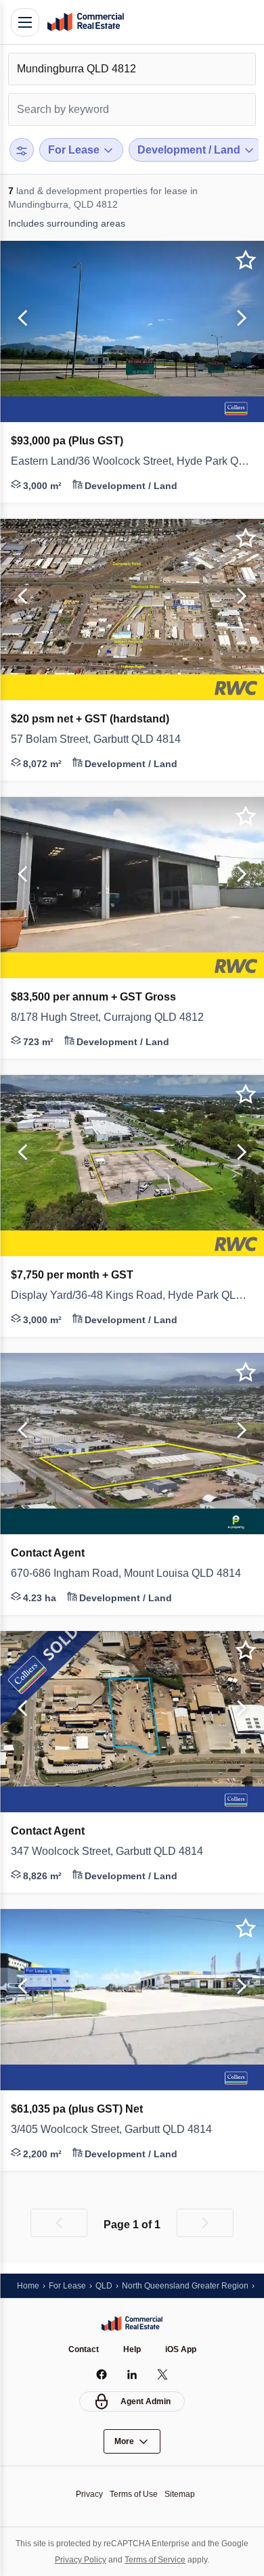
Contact (82, 2349)
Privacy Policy (92, 2559)
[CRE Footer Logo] (132, 2323)
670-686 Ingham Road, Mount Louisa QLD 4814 (132, 1573)
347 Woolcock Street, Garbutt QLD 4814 (118, 1851)
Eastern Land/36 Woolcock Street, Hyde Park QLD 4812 (132, 461)
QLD (109, 2285)
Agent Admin (146, 2401)
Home (29, 2285)
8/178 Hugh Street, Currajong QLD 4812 (116, 1017)
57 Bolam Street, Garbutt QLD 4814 (105, 739)
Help (133, 2349)
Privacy (86, 2494)
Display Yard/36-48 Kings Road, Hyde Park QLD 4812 (132, 1295)
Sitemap (183, 2494)
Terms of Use (134, 2494)
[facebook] (102, 2374)
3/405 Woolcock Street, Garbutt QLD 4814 (123, 2130)
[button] (20, 319)
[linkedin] (132, 2374)
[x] (163, 2374)
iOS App (183, 2349)
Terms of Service (172, 2559)
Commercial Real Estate (85, 22)
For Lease (70, 2285)
